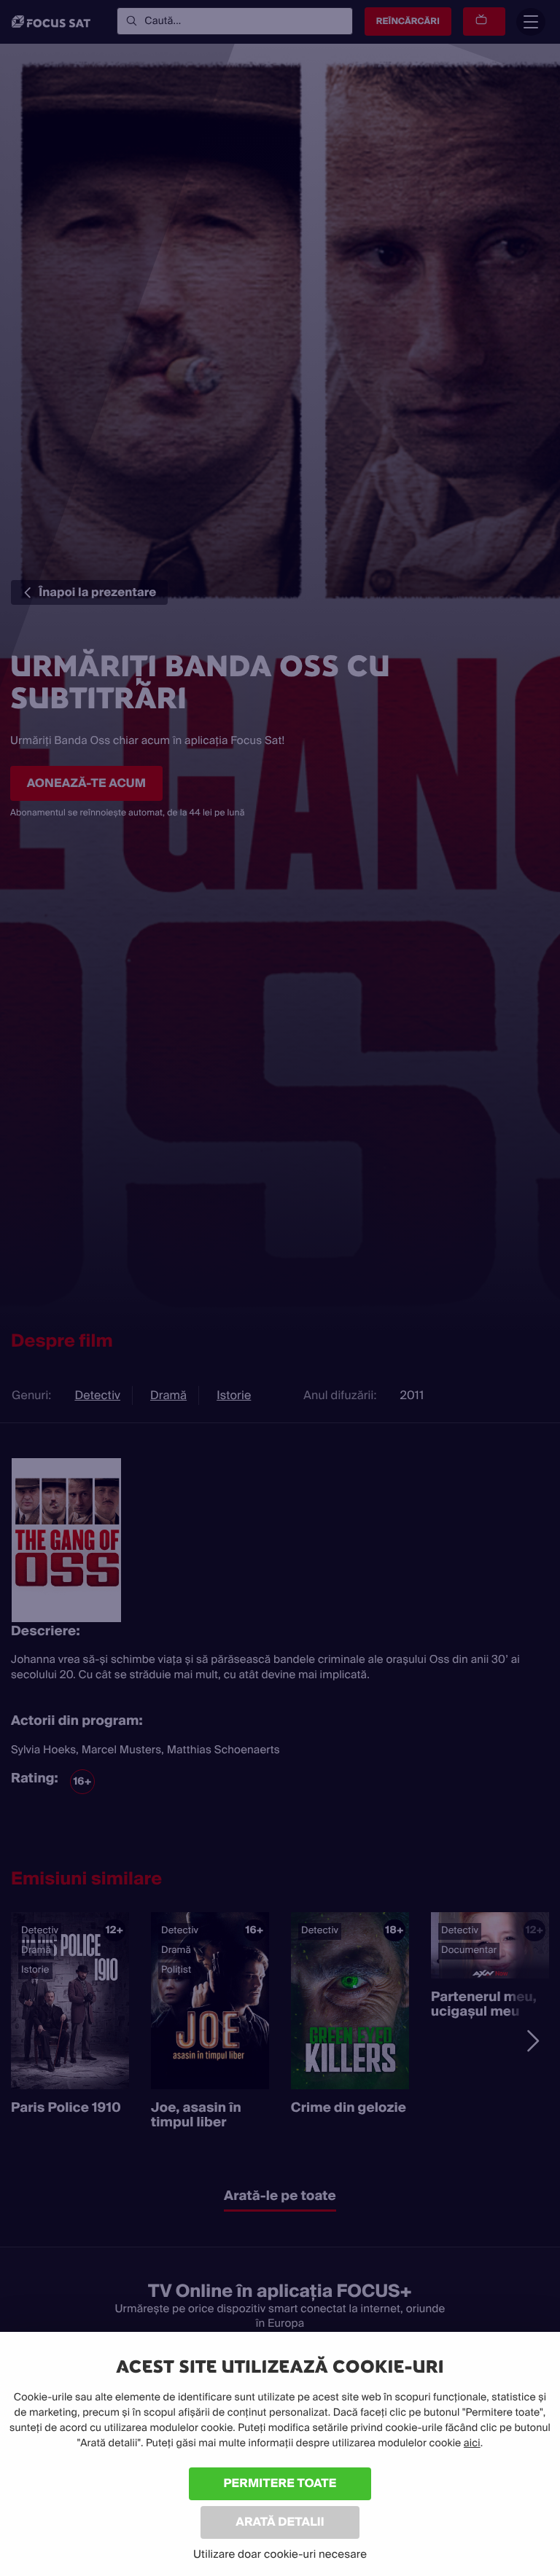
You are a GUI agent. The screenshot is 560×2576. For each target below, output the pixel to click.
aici (472, 2443)
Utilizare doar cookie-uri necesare (280, 2554)
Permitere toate (280, 2483)
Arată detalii (280, 2522)
